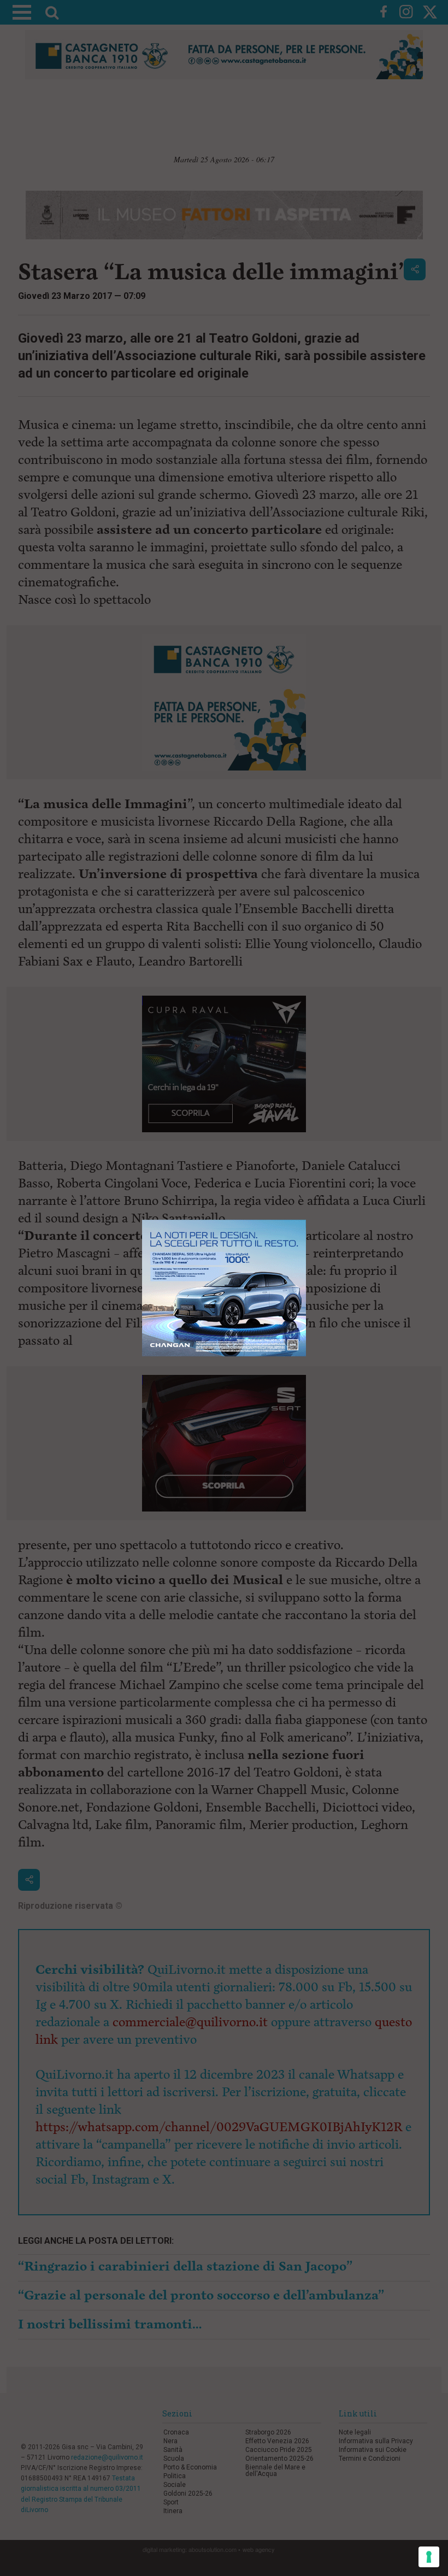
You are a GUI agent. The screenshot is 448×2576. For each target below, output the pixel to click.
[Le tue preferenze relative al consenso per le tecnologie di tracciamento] (429, 2557)
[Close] (306, 1220)
